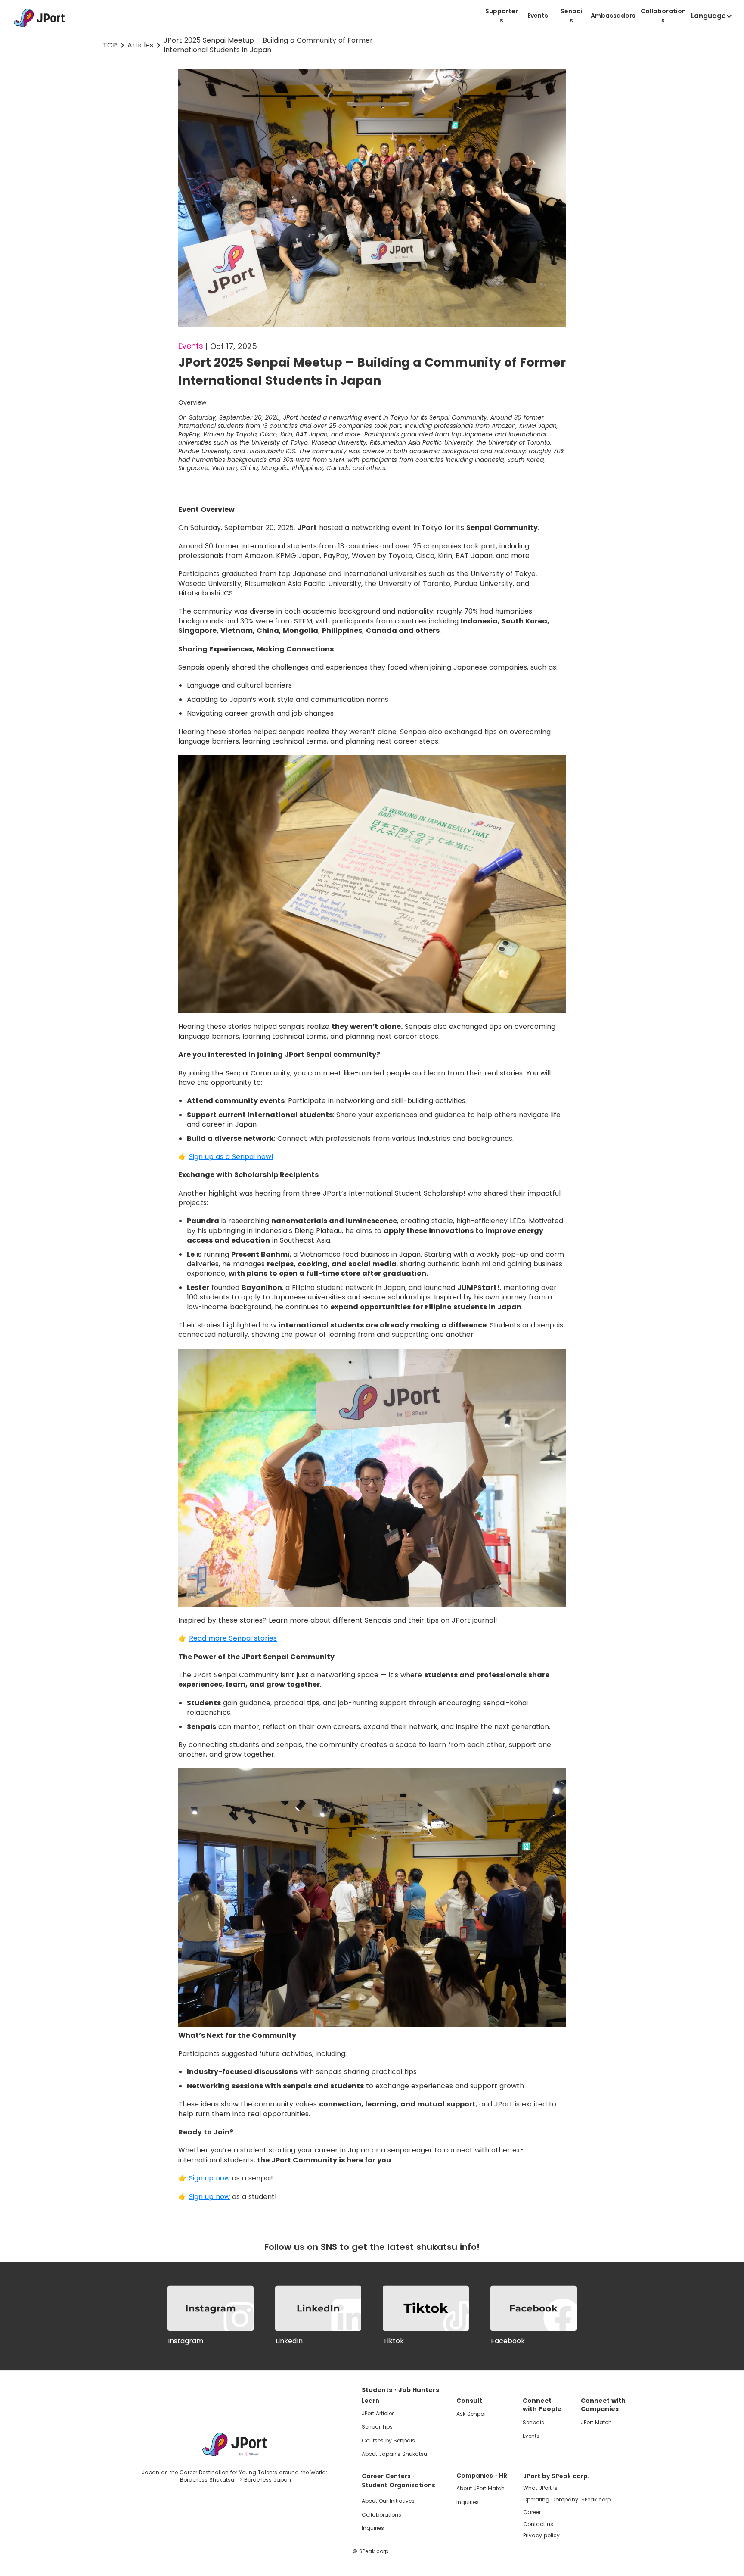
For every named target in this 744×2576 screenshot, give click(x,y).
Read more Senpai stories (233, 1638)
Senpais (533, 2422)
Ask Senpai (471, 2414)
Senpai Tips (377, 2427)
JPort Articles (378, 2413)
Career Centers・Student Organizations (398, 2481)
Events (531, 2436)
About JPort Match (480, 2488)
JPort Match (596, 2422)
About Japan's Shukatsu (394, 2454)
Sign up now (209, 2178)
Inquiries (373, 2528)
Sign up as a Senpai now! (231, 1157)
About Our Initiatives (388, 2501)
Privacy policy (541, 2536)
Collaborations (381, 2515)
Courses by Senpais (388, 2441)
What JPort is (540, 2488)
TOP (110, 45)
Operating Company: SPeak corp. (567, 2500)
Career (532, 2512)
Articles (140, 45)
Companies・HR (482, 2476)
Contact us (538, 2525)
